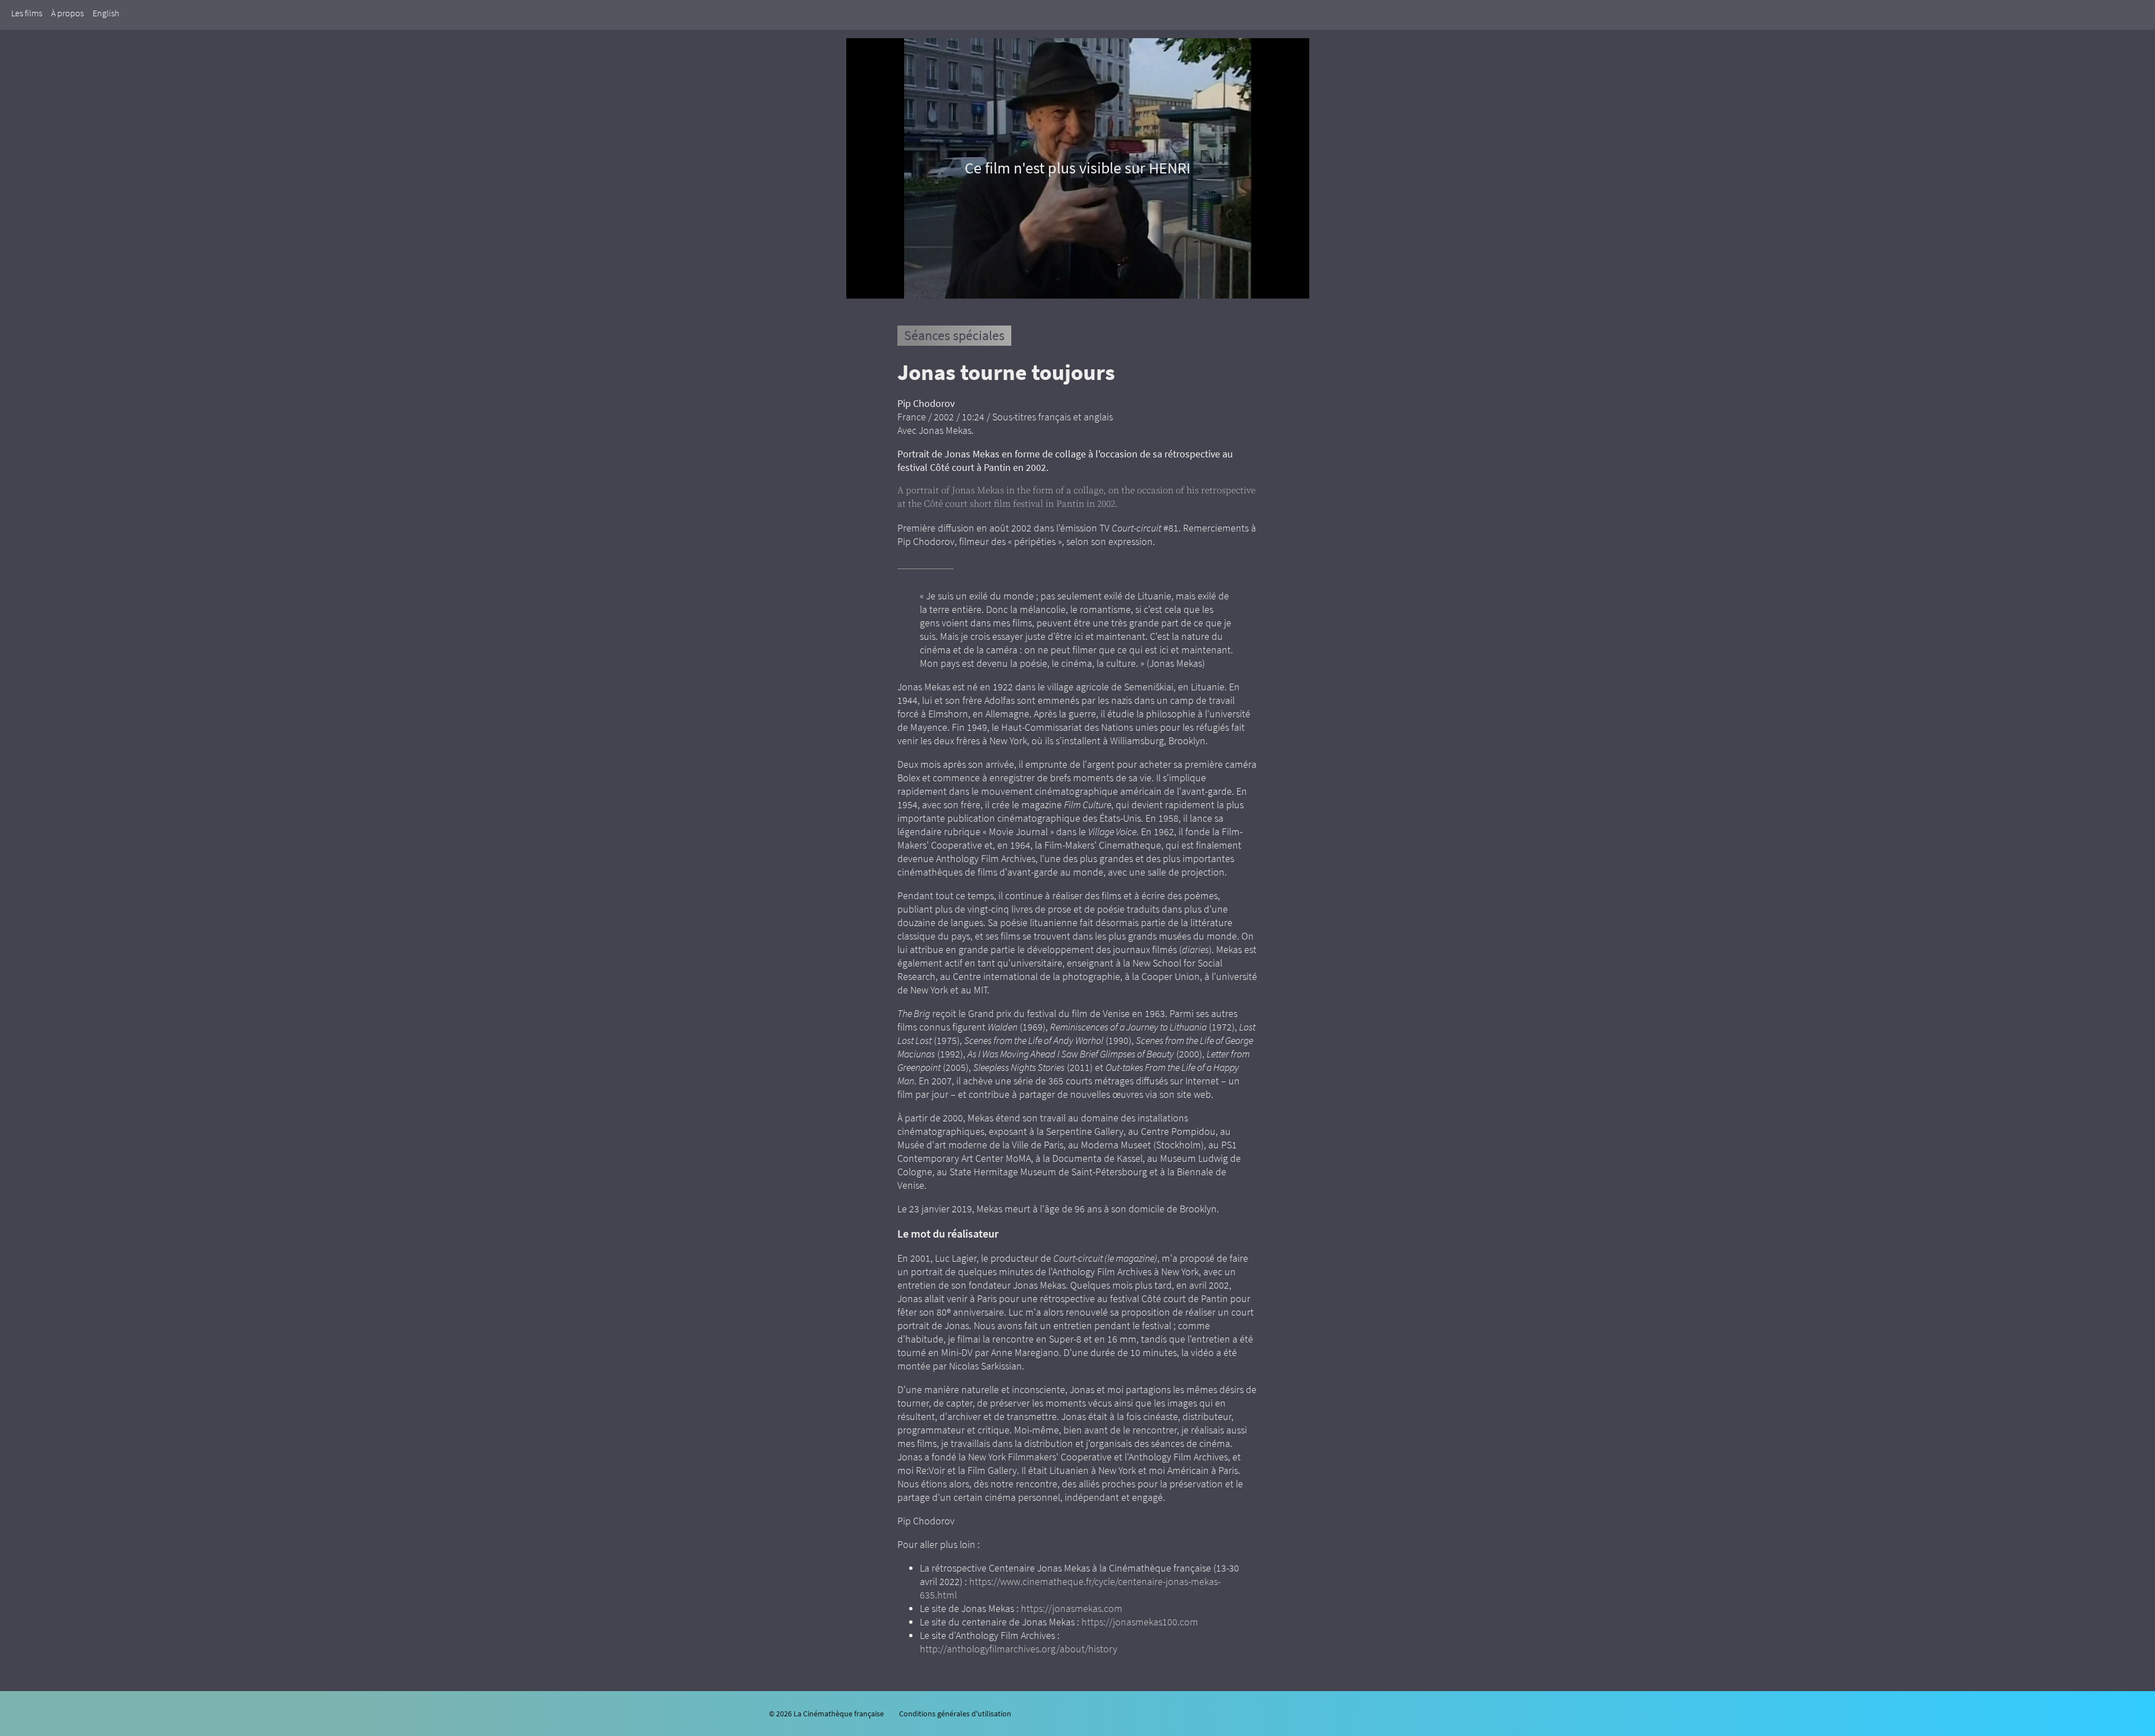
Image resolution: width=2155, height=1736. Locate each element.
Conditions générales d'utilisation (955, 1714)
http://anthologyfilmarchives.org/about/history (1019, 1649)
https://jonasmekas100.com (1140, 1622)
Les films (27, 13)
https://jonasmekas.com (1072, 1608)
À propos (67, 13)
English (106, 13)
